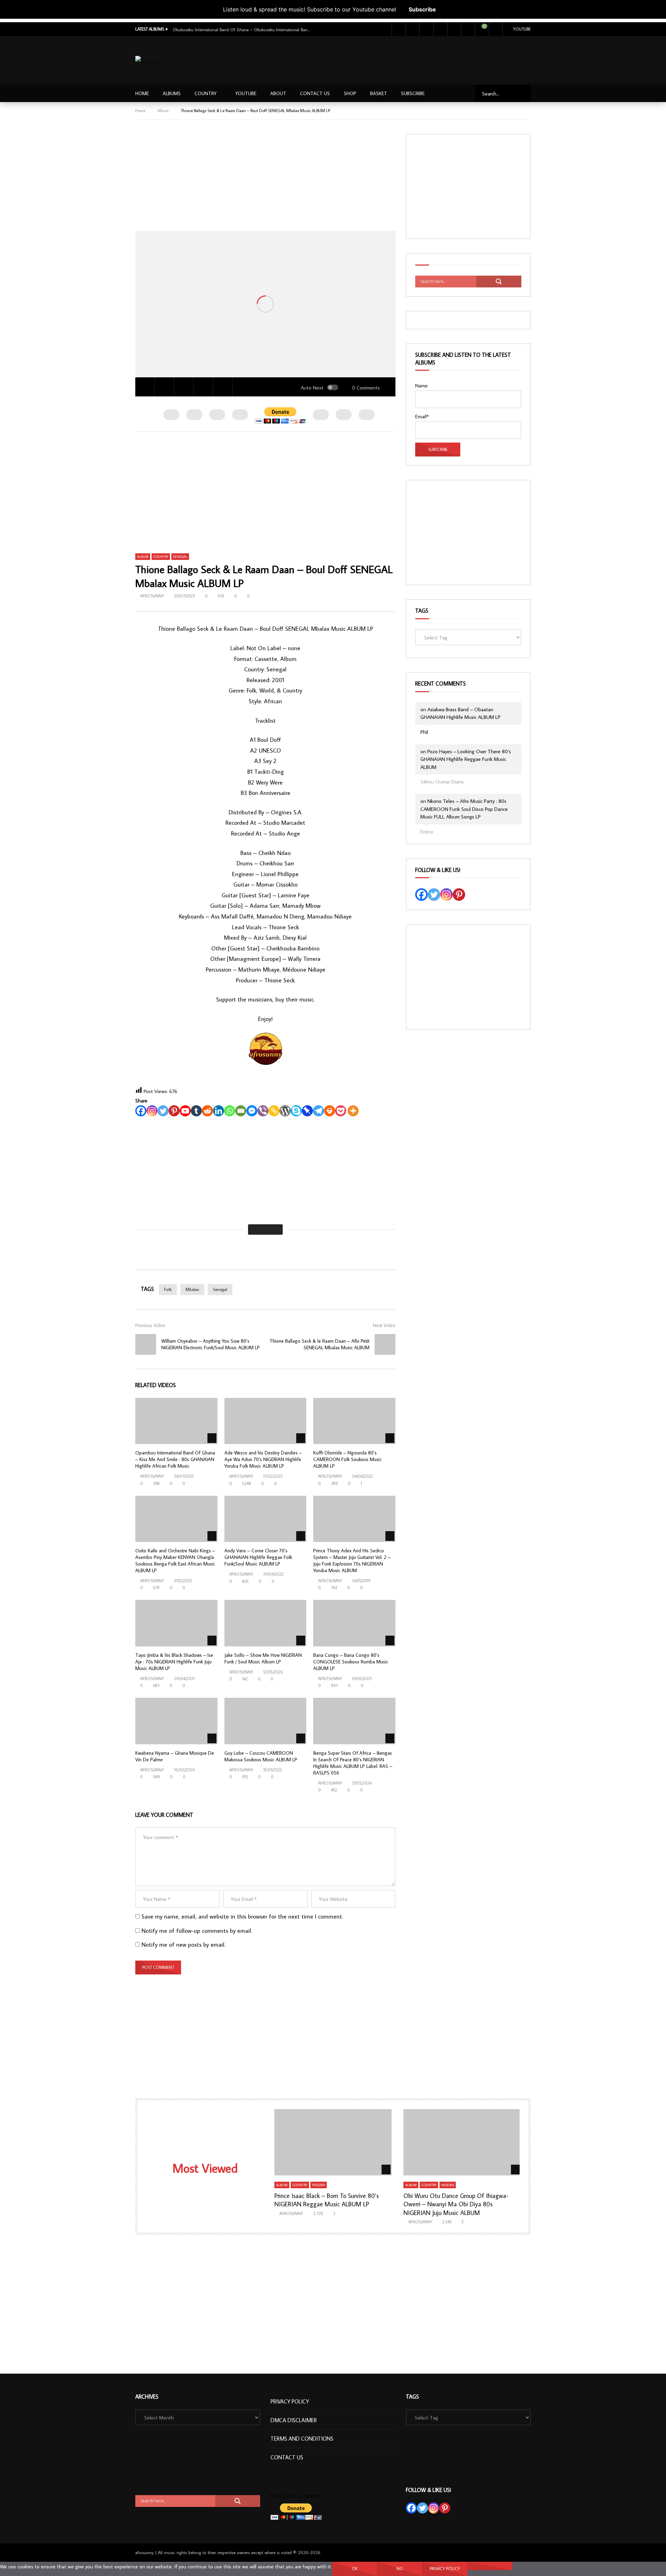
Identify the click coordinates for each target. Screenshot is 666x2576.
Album (163, 111)
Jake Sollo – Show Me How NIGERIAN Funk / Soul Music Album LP (263, 1658)
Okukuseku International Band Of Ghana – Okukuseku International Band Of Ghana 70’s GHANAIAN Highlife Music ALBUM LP (242, 30)
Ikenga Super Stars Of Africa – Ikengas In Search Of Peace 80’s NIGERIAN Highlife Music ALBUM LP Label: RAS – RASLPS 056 (353, 1763)
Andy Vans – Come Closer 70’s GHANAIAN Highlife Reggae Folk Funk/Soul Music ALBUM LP (258, 1557)
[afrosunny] (148, 61)
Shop (350, 93)
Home (142, 93)
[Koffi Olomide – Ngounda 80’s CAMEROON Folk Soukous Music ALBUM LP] (354, 1421)
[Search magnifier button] (499, 282)
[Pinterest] (174, 1111)
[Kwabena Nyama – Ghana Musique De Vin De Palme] (176, 1721)
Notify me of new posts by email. (183, 1945)
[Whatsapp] (230, 1111)
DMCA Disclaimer (294, 2420)
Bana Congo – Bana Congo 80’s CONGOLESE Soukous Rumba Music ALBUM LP (351, 1662)
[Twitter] (412, 29)
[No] (490, 2566)
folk (168, 1289)
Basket (379, 93)
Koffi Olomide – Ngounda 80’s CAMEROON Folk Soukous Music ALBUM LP (347, 1459)
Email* (422, 416)
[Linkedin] (219, 1111)
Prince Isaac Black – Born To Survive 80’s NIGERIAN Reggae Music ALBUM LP (327, 2200)
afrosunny (152, 596)
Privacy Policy (290, 2401)
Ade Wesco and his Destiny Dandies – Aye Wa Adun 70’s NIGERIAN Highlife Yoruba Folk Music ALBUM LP (263, 1459)
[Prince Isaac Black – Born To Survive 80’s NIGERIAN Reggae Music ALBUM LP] (333, 2142)
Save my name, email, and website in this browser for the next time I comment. (242, 1916)
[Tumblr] (196, 1111)
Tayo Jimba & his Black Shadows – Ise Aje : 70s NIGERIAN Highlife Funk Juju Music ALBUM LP (174, 1662)
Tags (422, 611)
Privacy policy (445, 2569)
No (400, 2569)
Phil (424, 732)
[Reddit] (207, 1111)
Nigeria (319, 2185)
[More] (353, 1111)
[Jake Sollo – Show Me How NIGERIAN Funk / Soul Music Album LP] (266, 1623)
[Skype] (296, 1111)
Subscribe (422, 9)
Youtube (522, 29)
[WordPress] (285, 1111)
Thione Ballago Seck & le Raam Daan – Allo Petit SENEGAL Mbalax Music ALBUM (319, 1344)
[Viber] (263, 1111)
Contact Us (315, 93)
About (278, 93)
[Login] (496, 29)
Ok (355, 2569)
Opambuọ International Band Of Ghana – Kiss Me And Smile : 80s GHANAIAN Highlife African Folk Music (175, 1459)
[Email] (241, 1111)
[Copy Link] (274, 1111)
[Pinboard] (307, 1111)
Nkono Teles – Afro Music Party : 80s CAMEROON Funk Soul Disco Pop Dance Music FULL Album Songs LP (464, 809)
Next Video (384, 1325)
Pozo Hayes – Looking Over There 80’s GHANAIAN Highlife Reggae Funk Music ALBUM (466, 759)
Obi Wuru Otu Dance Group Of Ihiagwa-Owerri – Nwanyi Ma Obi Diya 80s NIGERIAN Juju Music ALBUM (456, 2204)
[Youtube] (426, 29)
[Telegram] (318, 1111)
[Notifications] (468, 29)
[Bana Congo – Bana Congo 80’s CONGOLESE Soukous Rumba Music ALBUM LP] (354, 1623)
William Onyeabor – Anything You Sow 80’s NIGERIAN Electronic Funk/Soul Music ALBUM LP (211, 1344)
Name (421, 385)
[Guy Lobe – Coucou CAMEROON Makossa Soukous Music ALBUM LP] (266, 1721)
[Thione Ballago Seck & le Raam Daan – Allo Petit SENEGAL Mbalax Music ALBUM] (385, 1344)
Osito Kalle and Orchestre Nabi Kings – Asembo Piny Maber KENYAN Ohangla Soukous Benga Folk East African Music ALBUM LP (175, 1560)
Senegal (180, 557)
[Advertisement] (405, 59)
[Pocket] (341, 1111)
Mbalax (192, 1289)
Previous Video (150, 1325)
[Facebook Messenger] (252, 1111)
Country (206, 93)
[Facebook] (399, 29)
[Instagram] (440, 29)
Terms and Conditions (302, 2439)
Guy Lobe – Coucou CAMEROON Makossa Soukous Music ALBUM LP (261, 1756)
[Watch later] (454, 29)
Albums (172, 93)
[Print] (330, 1111)
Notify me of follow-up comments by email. (197, 1931)
